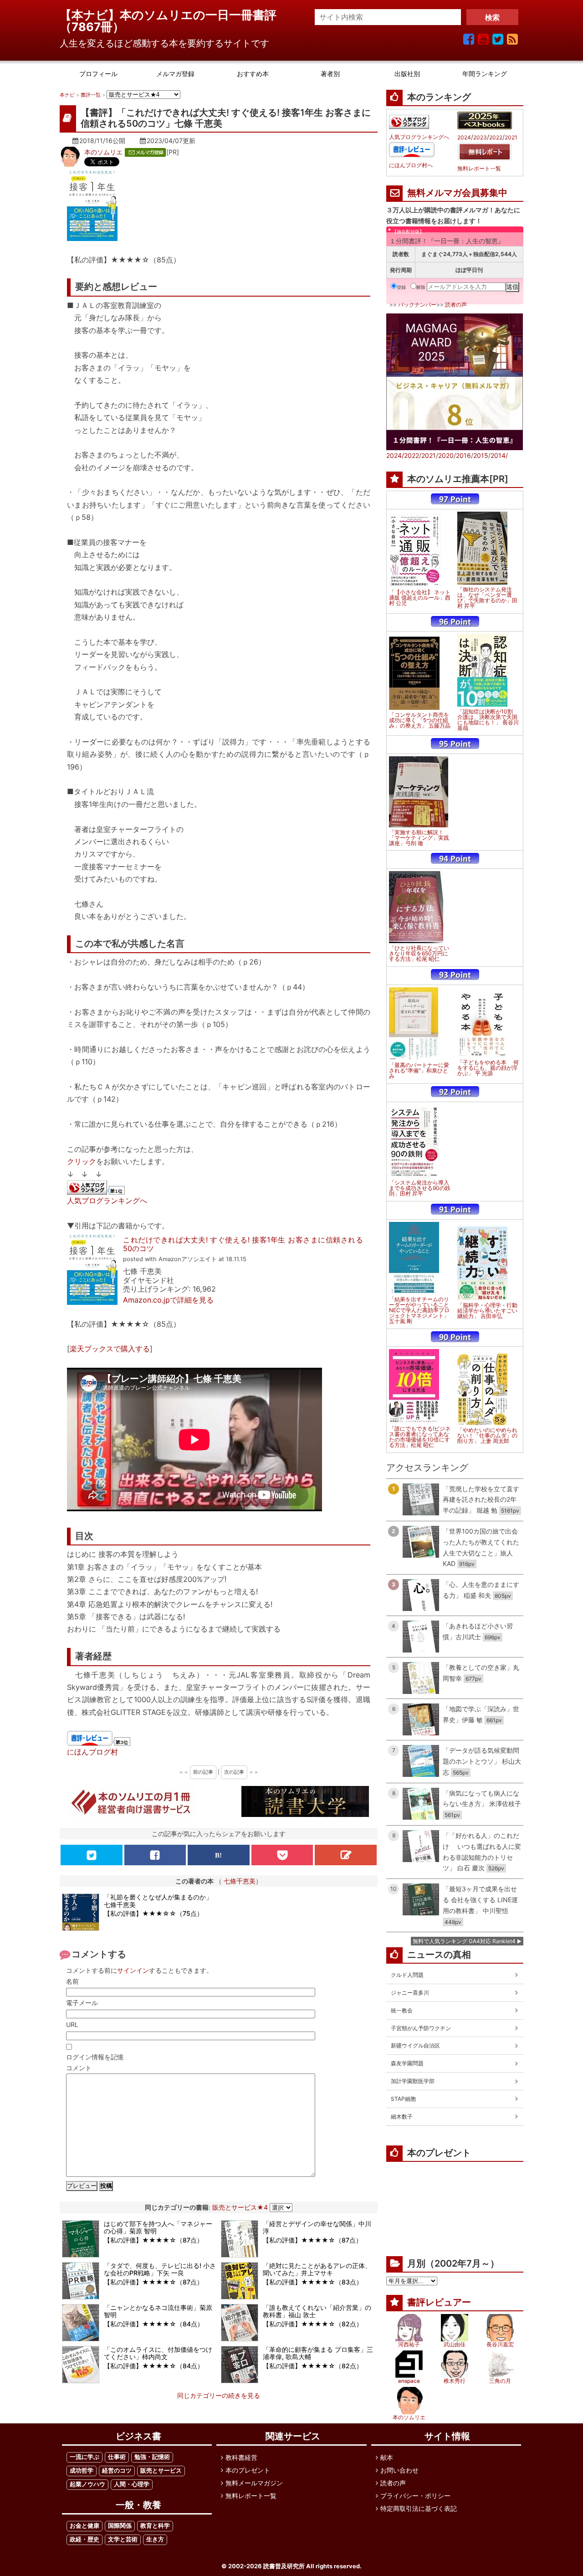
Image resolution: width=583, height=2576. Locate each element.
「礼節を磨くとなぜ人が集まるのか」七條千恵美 (158, 1901)
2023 (480, 138)
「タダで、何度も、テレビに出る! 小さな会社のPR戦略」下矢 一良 (160, 2269)
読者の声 (456, 305)
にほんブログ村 (92, 1752)
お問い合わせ (399, 2470)
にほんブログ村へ (411, 165)
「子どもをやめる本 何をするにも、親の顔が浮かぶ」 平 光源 (488, 1068)
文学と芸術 (123, 2539)
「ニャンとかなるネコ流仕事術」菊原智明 (158, 2311)
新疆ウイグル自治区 (415, 2045)
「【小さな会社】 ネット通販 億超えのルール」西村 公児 (420, 598)
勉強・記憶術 (152, 2457)
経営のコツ (117, 2471)
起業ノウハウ (87, 2484)
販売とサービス (161, 2471)
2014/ (499, 455)
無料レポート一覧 (479, 169)
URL (72, 2024)
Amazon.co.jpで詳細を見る (168, 1300)
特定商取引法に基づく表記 (419, 2508)
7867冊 (92, 27)
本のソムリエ (103, 152)
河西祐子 (409, 2344)
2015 (481, 455)
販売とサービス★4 (240, 2207)
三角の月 (500, 2381)
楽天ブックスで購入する (110, 1349)
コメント (79, 2068)
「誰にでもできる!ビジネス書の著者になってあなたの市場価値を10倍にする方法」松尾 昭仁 (420, 1437)
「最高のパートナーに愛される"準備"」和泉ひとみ (419, 1071)
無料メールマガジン (254, 2483)
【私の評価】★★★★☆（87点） (153, 2240)
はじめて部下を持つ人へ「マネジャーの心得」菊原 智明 (158, 2227)
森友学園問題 (407, 2063)
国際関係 (120, 2526)
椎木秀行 (455, 2381)
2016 (463, 455)
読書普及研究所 (284, 2566)
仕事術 (117, 2457)
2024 (464, 138)
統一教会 (402, 2010)
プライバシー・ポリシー (415, 2496)
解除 (421, 287)
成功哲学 (82, 2471)
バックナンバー (417, 305)
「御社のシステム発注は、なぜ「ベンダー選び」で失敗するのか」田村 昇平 (487, 598)
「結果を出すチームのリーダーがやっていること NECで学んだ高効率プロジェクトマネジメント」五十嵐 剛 (419, 1310)
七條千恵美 (240, 1881)
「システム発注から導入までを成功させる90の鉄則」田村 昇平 (420, 1188)
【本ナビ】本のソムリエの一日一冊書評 (174, 15)
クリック (82, 1161)
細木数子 (402, 2117)
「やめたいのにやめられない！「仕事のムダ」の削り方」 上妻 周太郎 (487, 1436)
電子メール (82, 2003)
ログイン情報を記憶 (95, 2057)
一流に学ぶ (84, 2457)
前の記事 (203, 1772)
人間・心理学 (132, 2484)
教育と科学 (155, 2526)
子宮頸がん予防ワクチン (421, 2028)
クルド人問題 (407, 1975)
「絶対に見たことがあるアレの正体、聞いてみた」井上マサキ (317, 2269)
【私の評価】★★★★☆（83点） (313, 2282)
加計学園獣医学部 (413, 2081)
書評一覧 (91, 95)
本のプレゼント (248, 2470)
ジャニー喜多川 (410, 1993)
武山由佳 (455, 2344)
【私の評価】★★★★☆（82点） (313, 2324)
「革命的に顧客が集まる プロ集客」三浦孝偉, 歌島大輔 (318, 2353)
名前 (72, 1981)
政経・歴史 (84, 2539)
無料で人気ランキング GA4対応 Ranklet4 (464, 1941)
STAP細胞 (403, 2099)
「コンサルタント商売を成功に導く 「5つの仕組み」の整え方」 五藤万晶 (420, 720)
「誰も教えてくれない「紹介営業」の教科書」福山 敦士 (317, 2311)
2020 (446, 455)
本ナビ (67, 95)
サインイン (133, 1970)
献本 (387, 2457)
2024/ (395, 455)
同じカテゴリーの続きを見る (219, 2395)
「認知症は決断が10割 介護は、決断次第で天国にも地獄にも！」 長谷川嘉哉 (488, 720)
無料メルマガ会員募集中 (457, 193)
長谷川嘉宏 (500, 2344)
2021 (511, 138)
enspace (409, 2381)
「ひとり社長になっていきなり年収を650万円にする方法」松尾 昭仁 (419, 954)
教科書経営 (241, 2457)
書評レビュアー (439, 2302)
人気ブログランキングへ (107, 1201)
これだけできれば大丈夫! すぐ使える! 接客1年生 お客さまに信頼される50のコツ (243, 1244)
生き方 (155, 2539)
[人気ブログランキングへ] (97, 1188)
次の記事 (234, 1772)
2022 (496, 138)
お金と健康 (84, 2526)
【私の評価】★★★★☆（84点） (154, 2324)
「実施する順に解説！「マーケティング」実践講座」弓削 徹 (419, 838)
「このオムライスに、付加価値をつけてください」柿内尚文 (158, 2353)
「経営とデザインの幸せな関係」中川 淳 (317, 2227)
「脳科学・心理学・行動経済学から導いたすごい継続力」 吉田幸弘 (487, 1311)
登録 (401, 287)
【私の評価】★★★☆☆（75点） (153, 1913)
